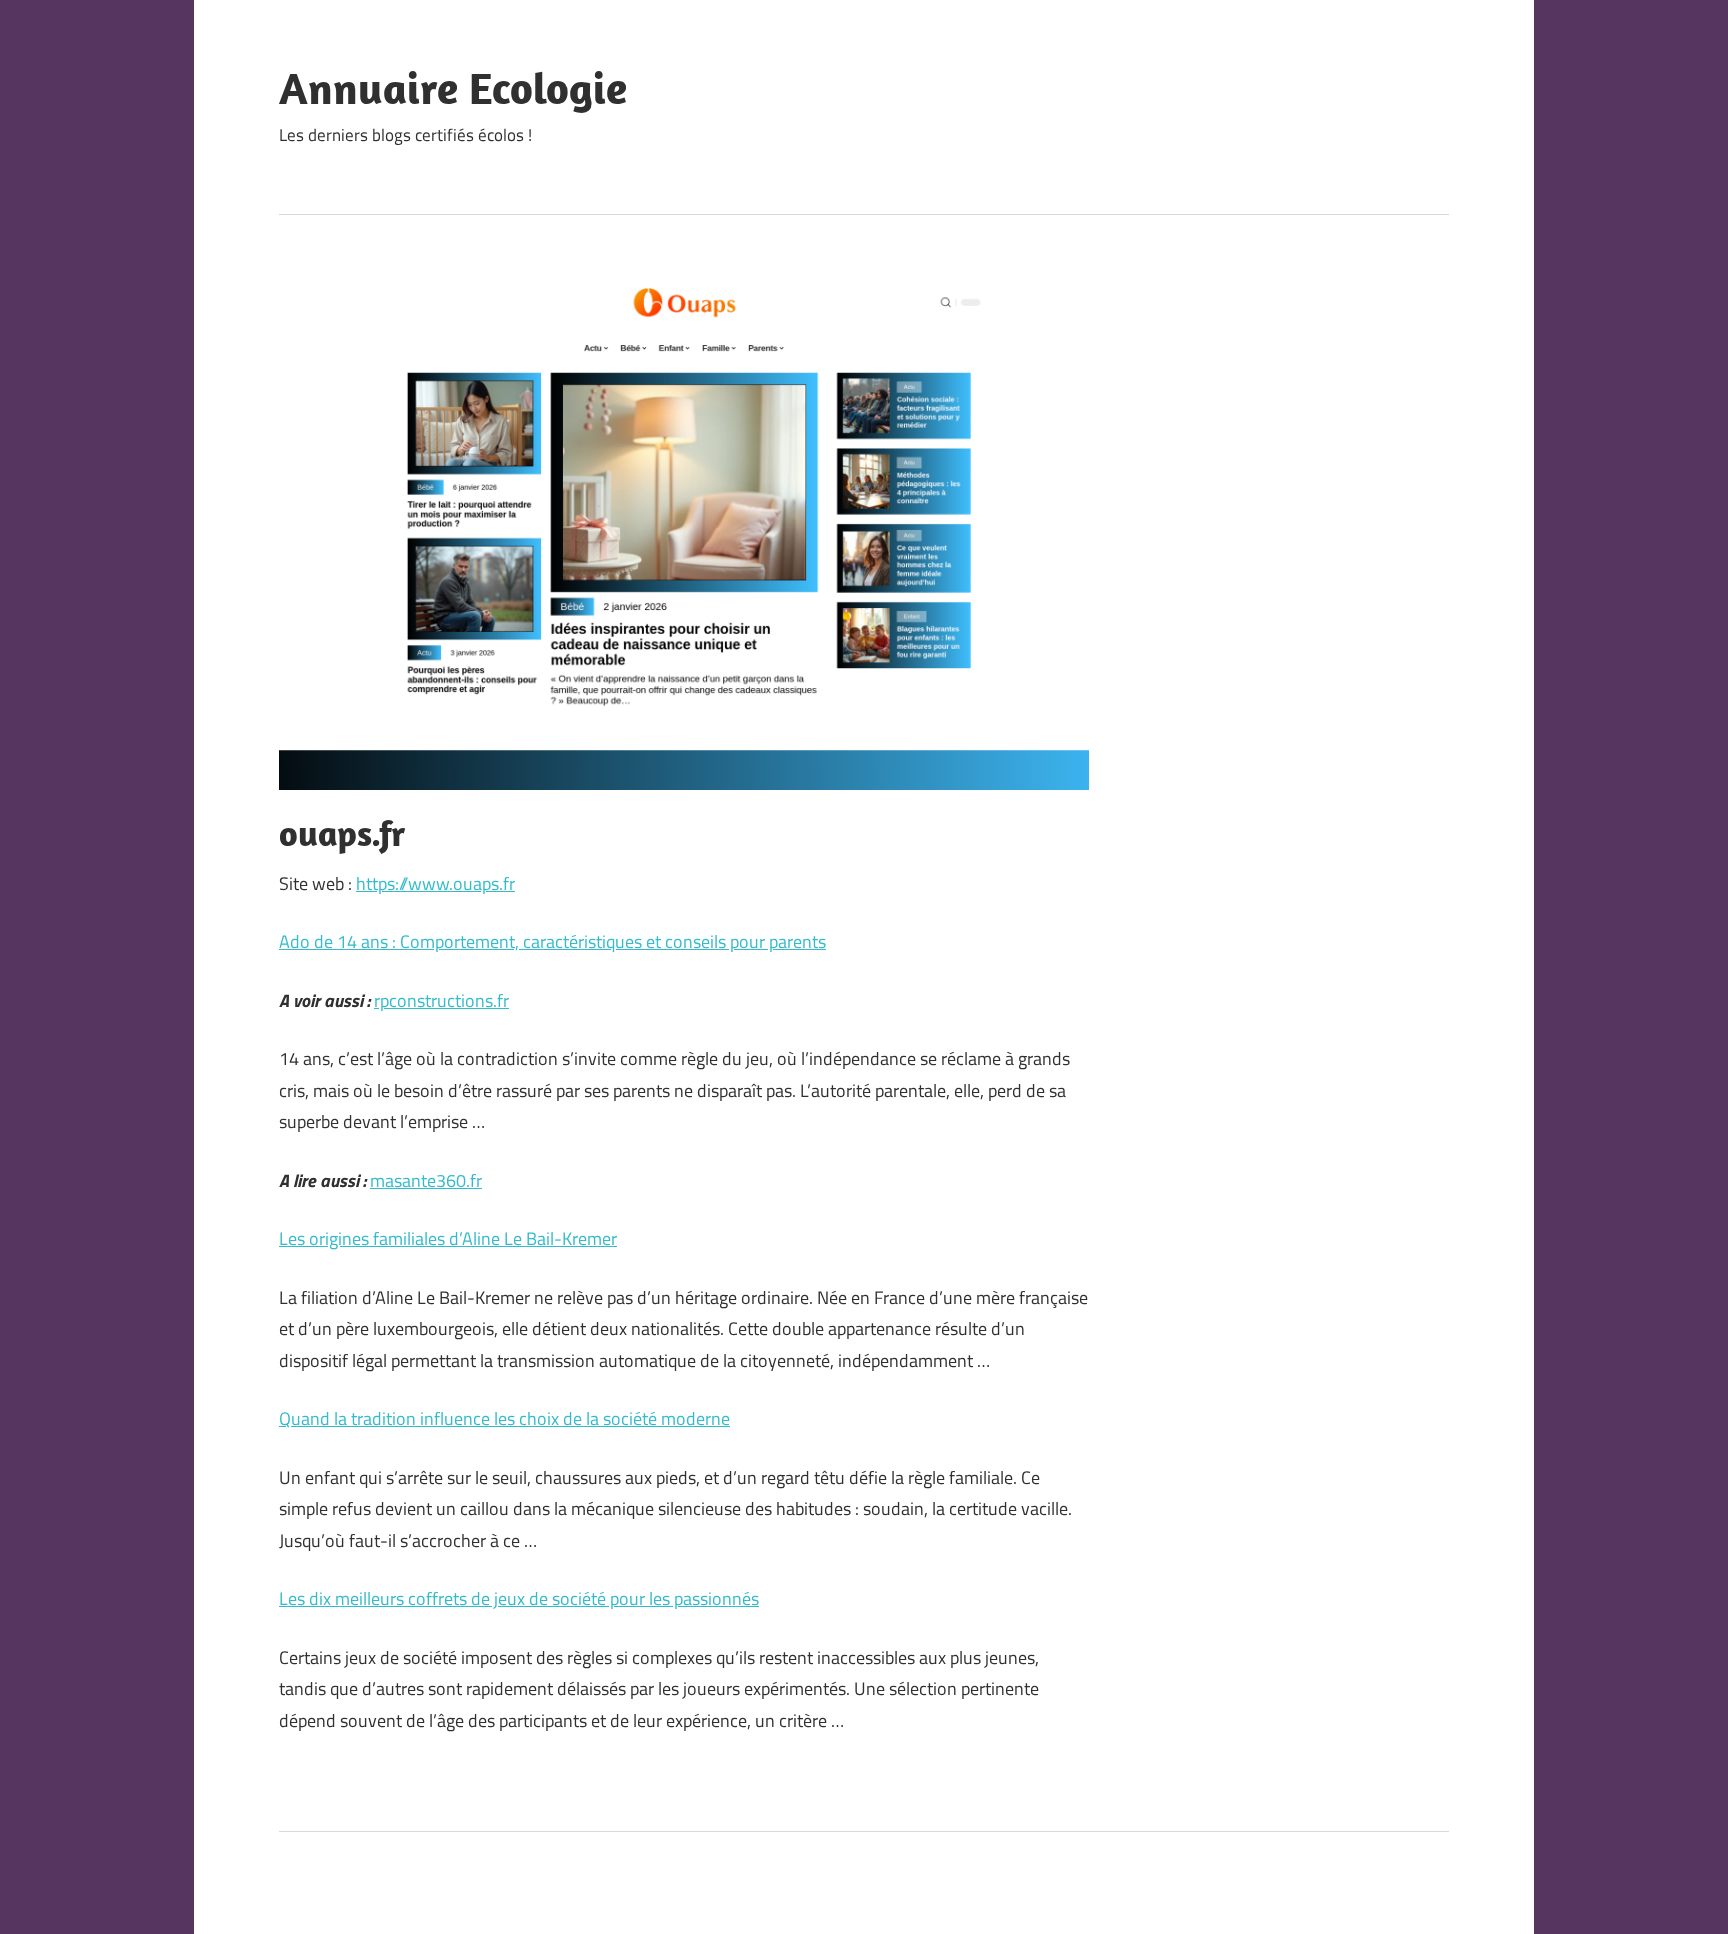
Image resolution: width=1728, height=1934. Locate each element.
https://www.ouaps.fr (435, 883)
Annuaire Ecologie (453, 88)
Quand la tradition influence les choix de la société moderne (504, 1418)
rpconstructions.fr (441, 1000)
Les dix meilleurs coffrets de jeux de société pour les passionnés (519, 1598)
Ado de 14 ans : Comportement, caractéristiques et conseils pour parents (552, 941)
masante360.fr (426, 1180)
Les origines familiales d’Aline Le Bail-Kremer (448, 1238)
